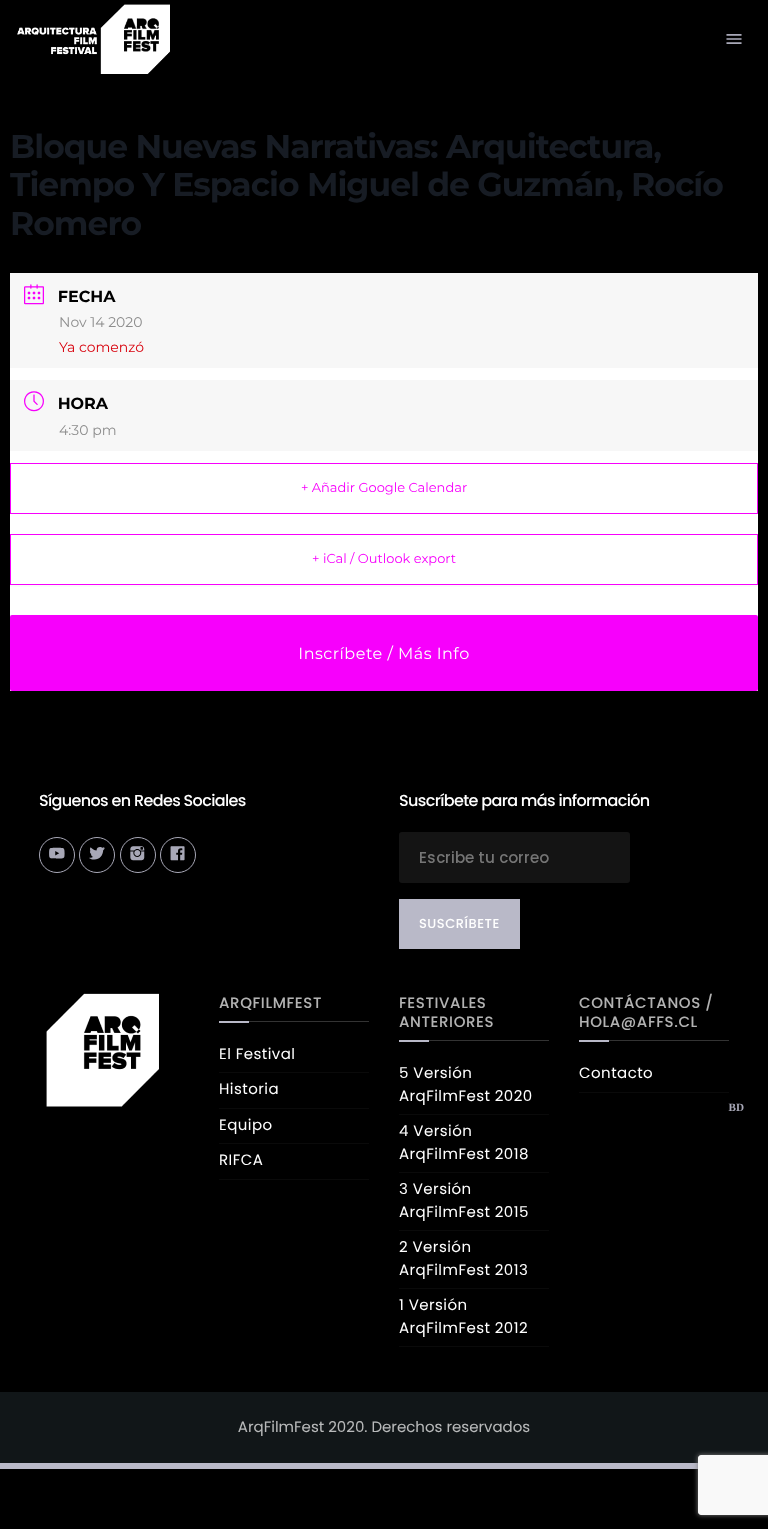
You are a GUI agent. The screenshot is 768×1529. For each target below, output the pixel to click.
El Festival (257, 1054)
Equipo (246, 1125)
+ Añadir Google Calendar (384, 488)
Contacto (616, 1073)
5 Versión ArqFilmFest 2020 (466, 1085)
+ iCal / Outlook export (384, 559)
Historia (249, 1089)
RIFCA (241, 1160)
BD (736, 1108)
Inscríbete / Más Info (383, 654)
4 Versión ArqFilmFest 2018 (464, 1143)
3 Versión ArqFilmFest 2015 (464, 1201)
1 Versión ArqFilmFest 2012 (463, 1317)
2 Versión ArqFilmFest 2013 (463, 1259)
